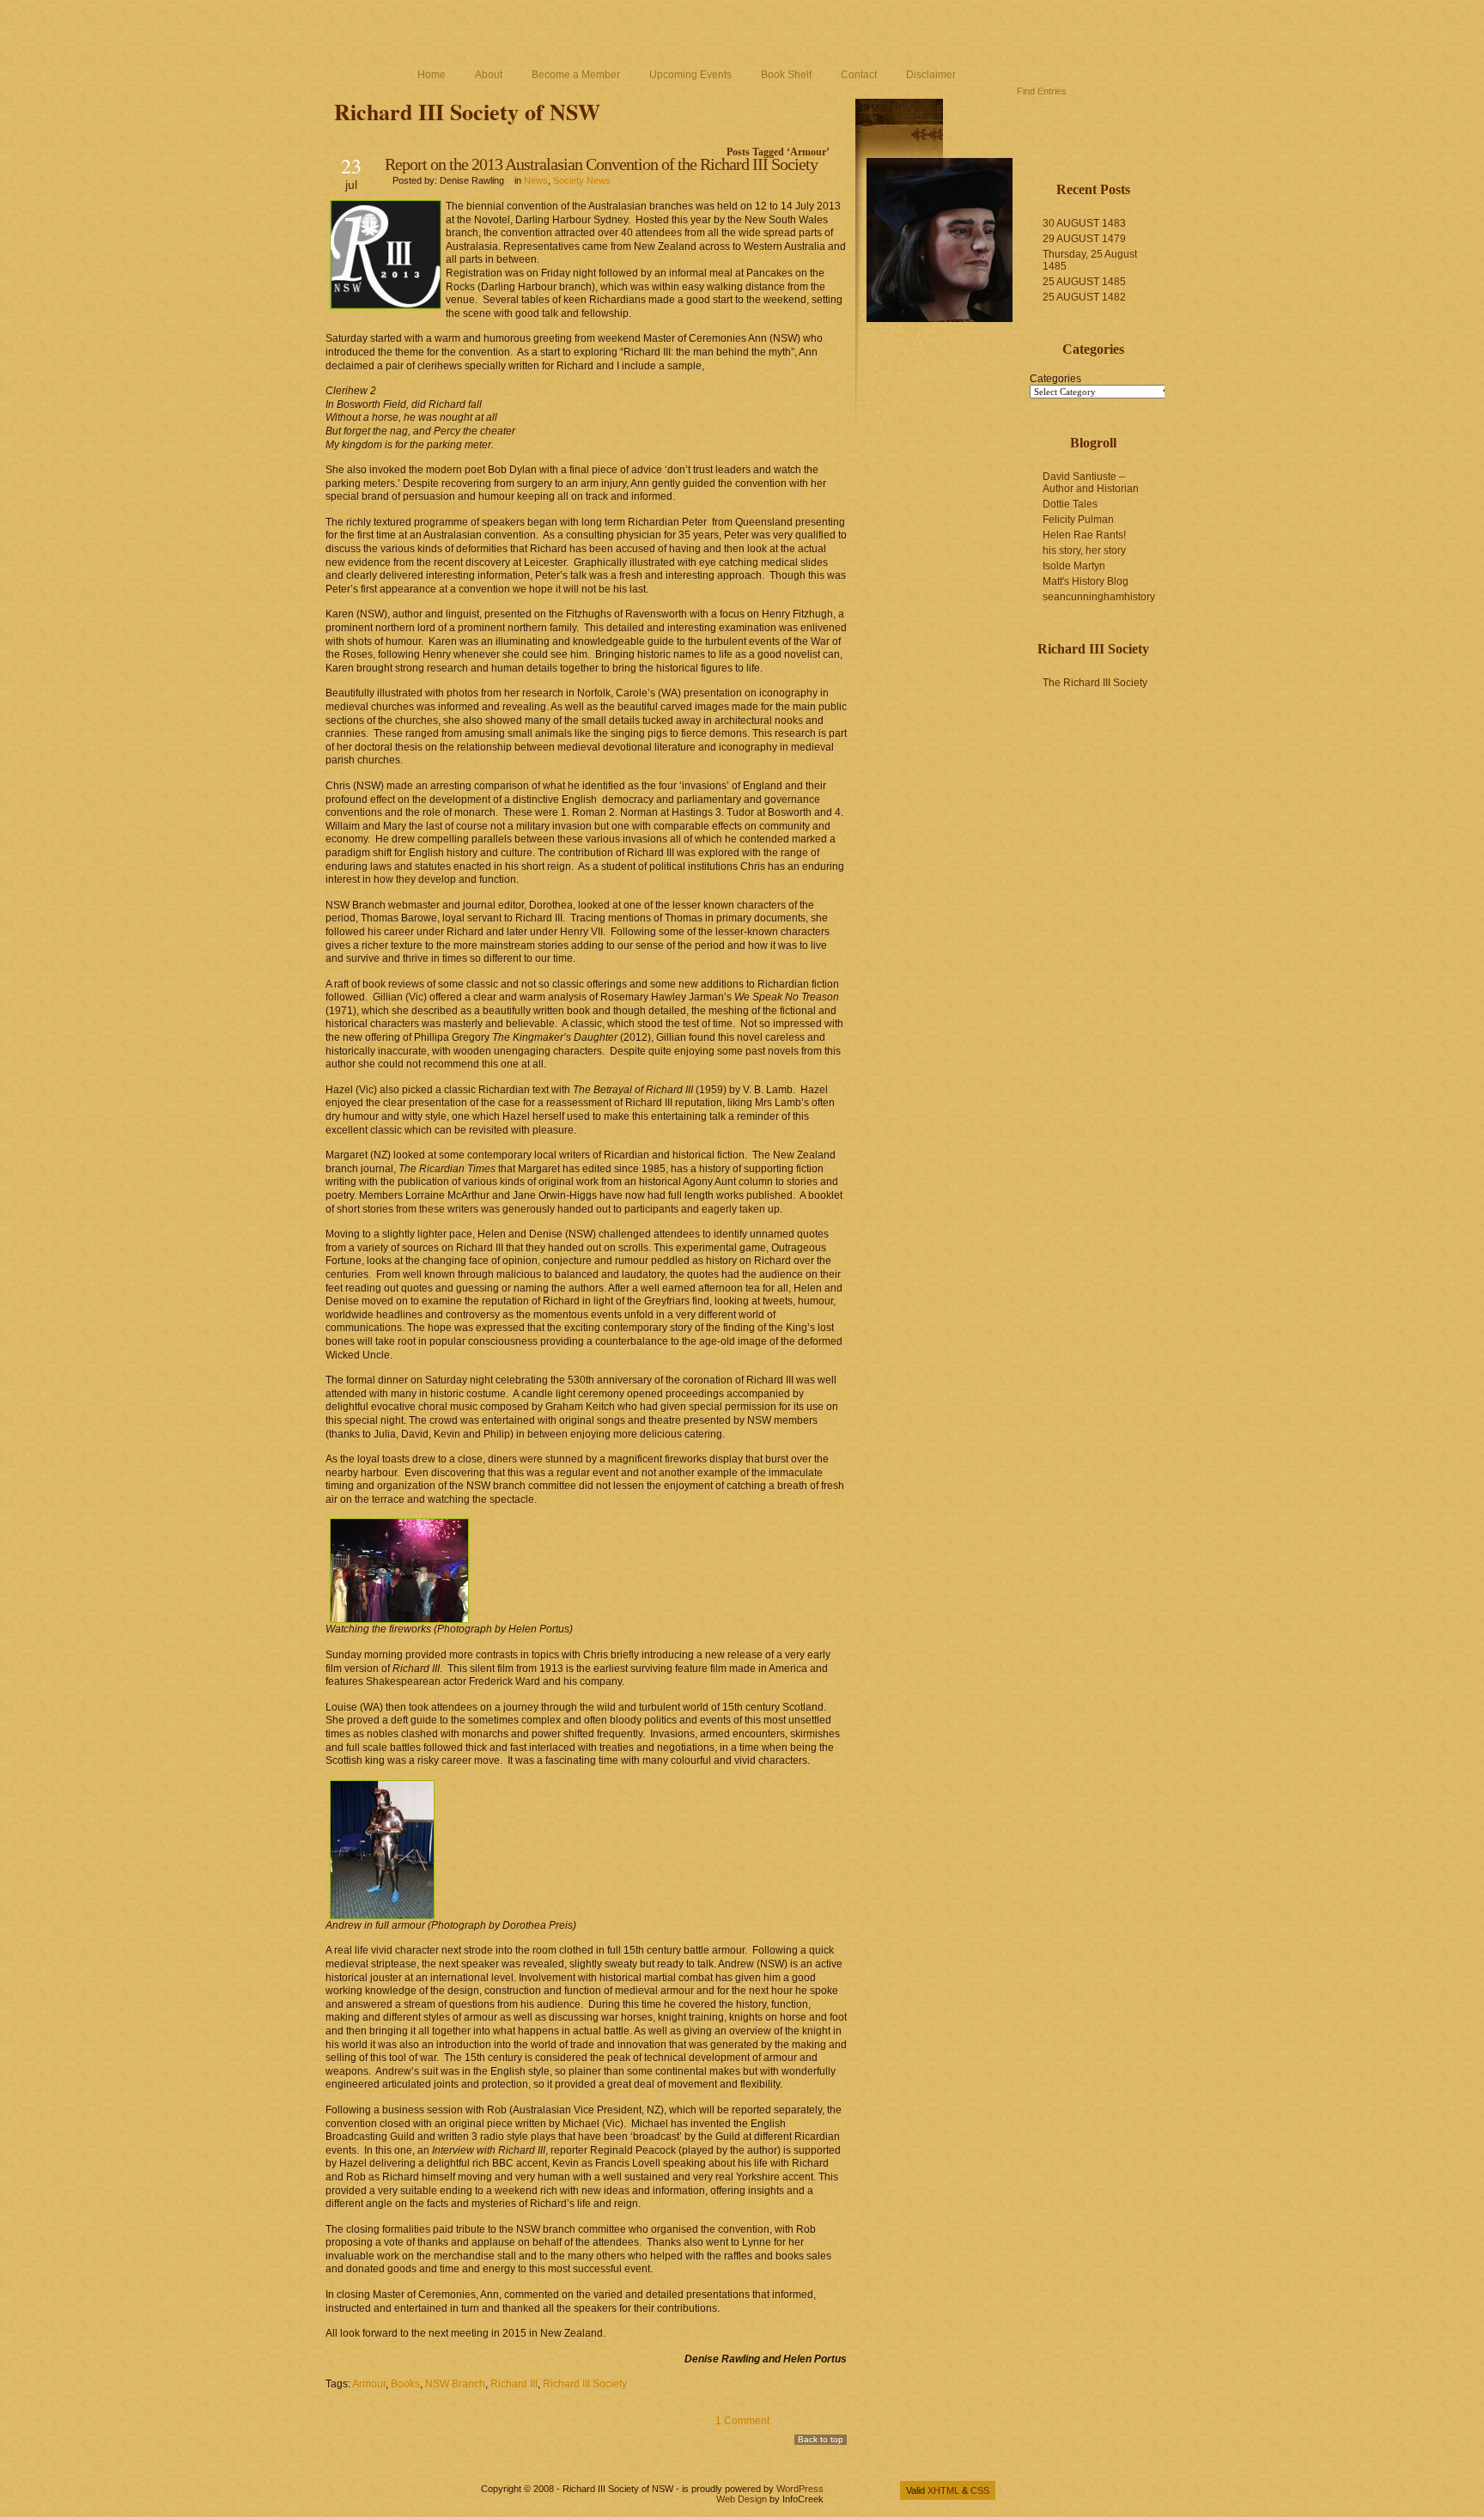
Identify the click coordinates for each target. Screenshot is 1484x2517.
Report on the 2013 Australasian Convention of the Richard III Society (601, 164)
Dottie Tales (1070, 504)
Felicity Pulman (1078, 520)
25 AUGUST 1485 (1084, 282)
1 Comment (742, 2421)
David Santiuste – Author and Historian (1091, 483)
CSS (980, 2490)
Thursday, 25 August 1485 (1090, 260)
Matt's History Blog (1086, 581)
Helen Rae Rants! (1084, 535)
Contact (859, 75)
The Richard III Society (1095, 683)
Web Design (742, 2499)
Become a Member (576, 75)
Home (432, 75)
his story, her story (1084, 550)
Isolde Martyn (1074, 566)
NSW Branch (455, 2384)
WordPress (800, 2489)
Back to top (821, 2439)
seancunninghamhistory (1099, 597)
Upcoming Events (690, 75)
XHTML (943, 2490)
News (536, 180)
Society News (582, 180)
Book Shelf (786, 75)
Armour (369, 2384)
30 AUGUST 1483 (1084, 223)
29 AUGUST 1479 (1084, 239)
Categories (1055, 379)
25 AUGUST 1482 (1084, 297)
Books (405, 2384)
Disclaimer (931, 75)
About (489, 75)
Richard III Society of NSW (467, 112)
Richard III (514, 2384)
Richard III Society (585, 2384)
